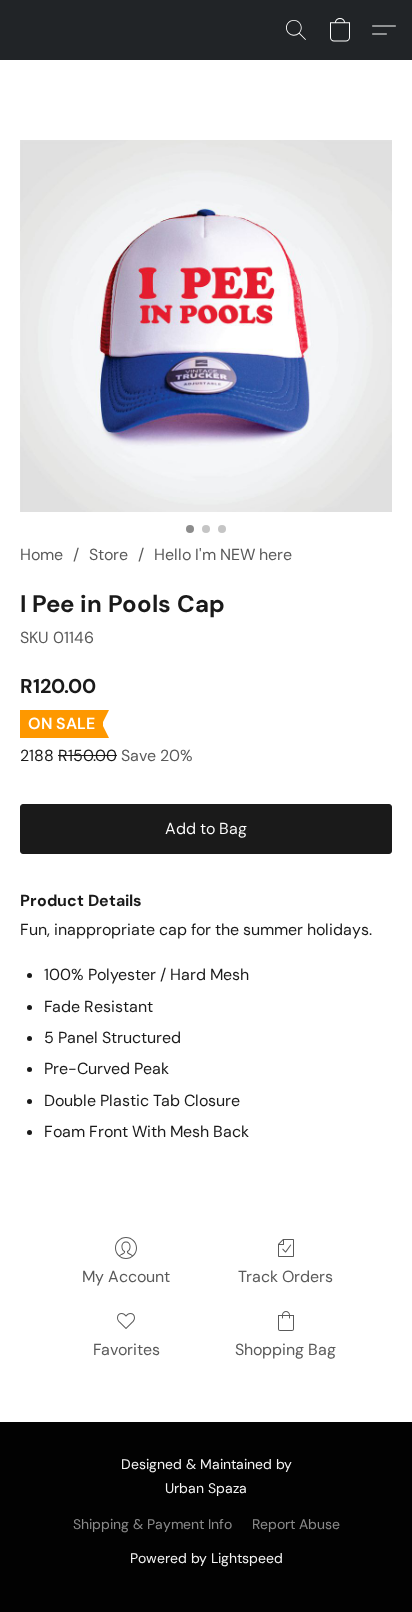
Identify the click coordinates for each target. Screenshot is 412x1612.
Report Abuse (296, 1524)
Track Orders (285, 1276)
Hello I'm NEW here (223, 554)
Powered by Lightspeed (206, 1558)
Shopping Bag (285, 1349)
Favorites (126, 1349)
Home (41, 554)
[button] (296, 30)
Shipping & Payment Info (152, 1524)
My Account (126, 1276)
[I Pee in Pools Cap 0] (206, 326)
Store (108, 554)
